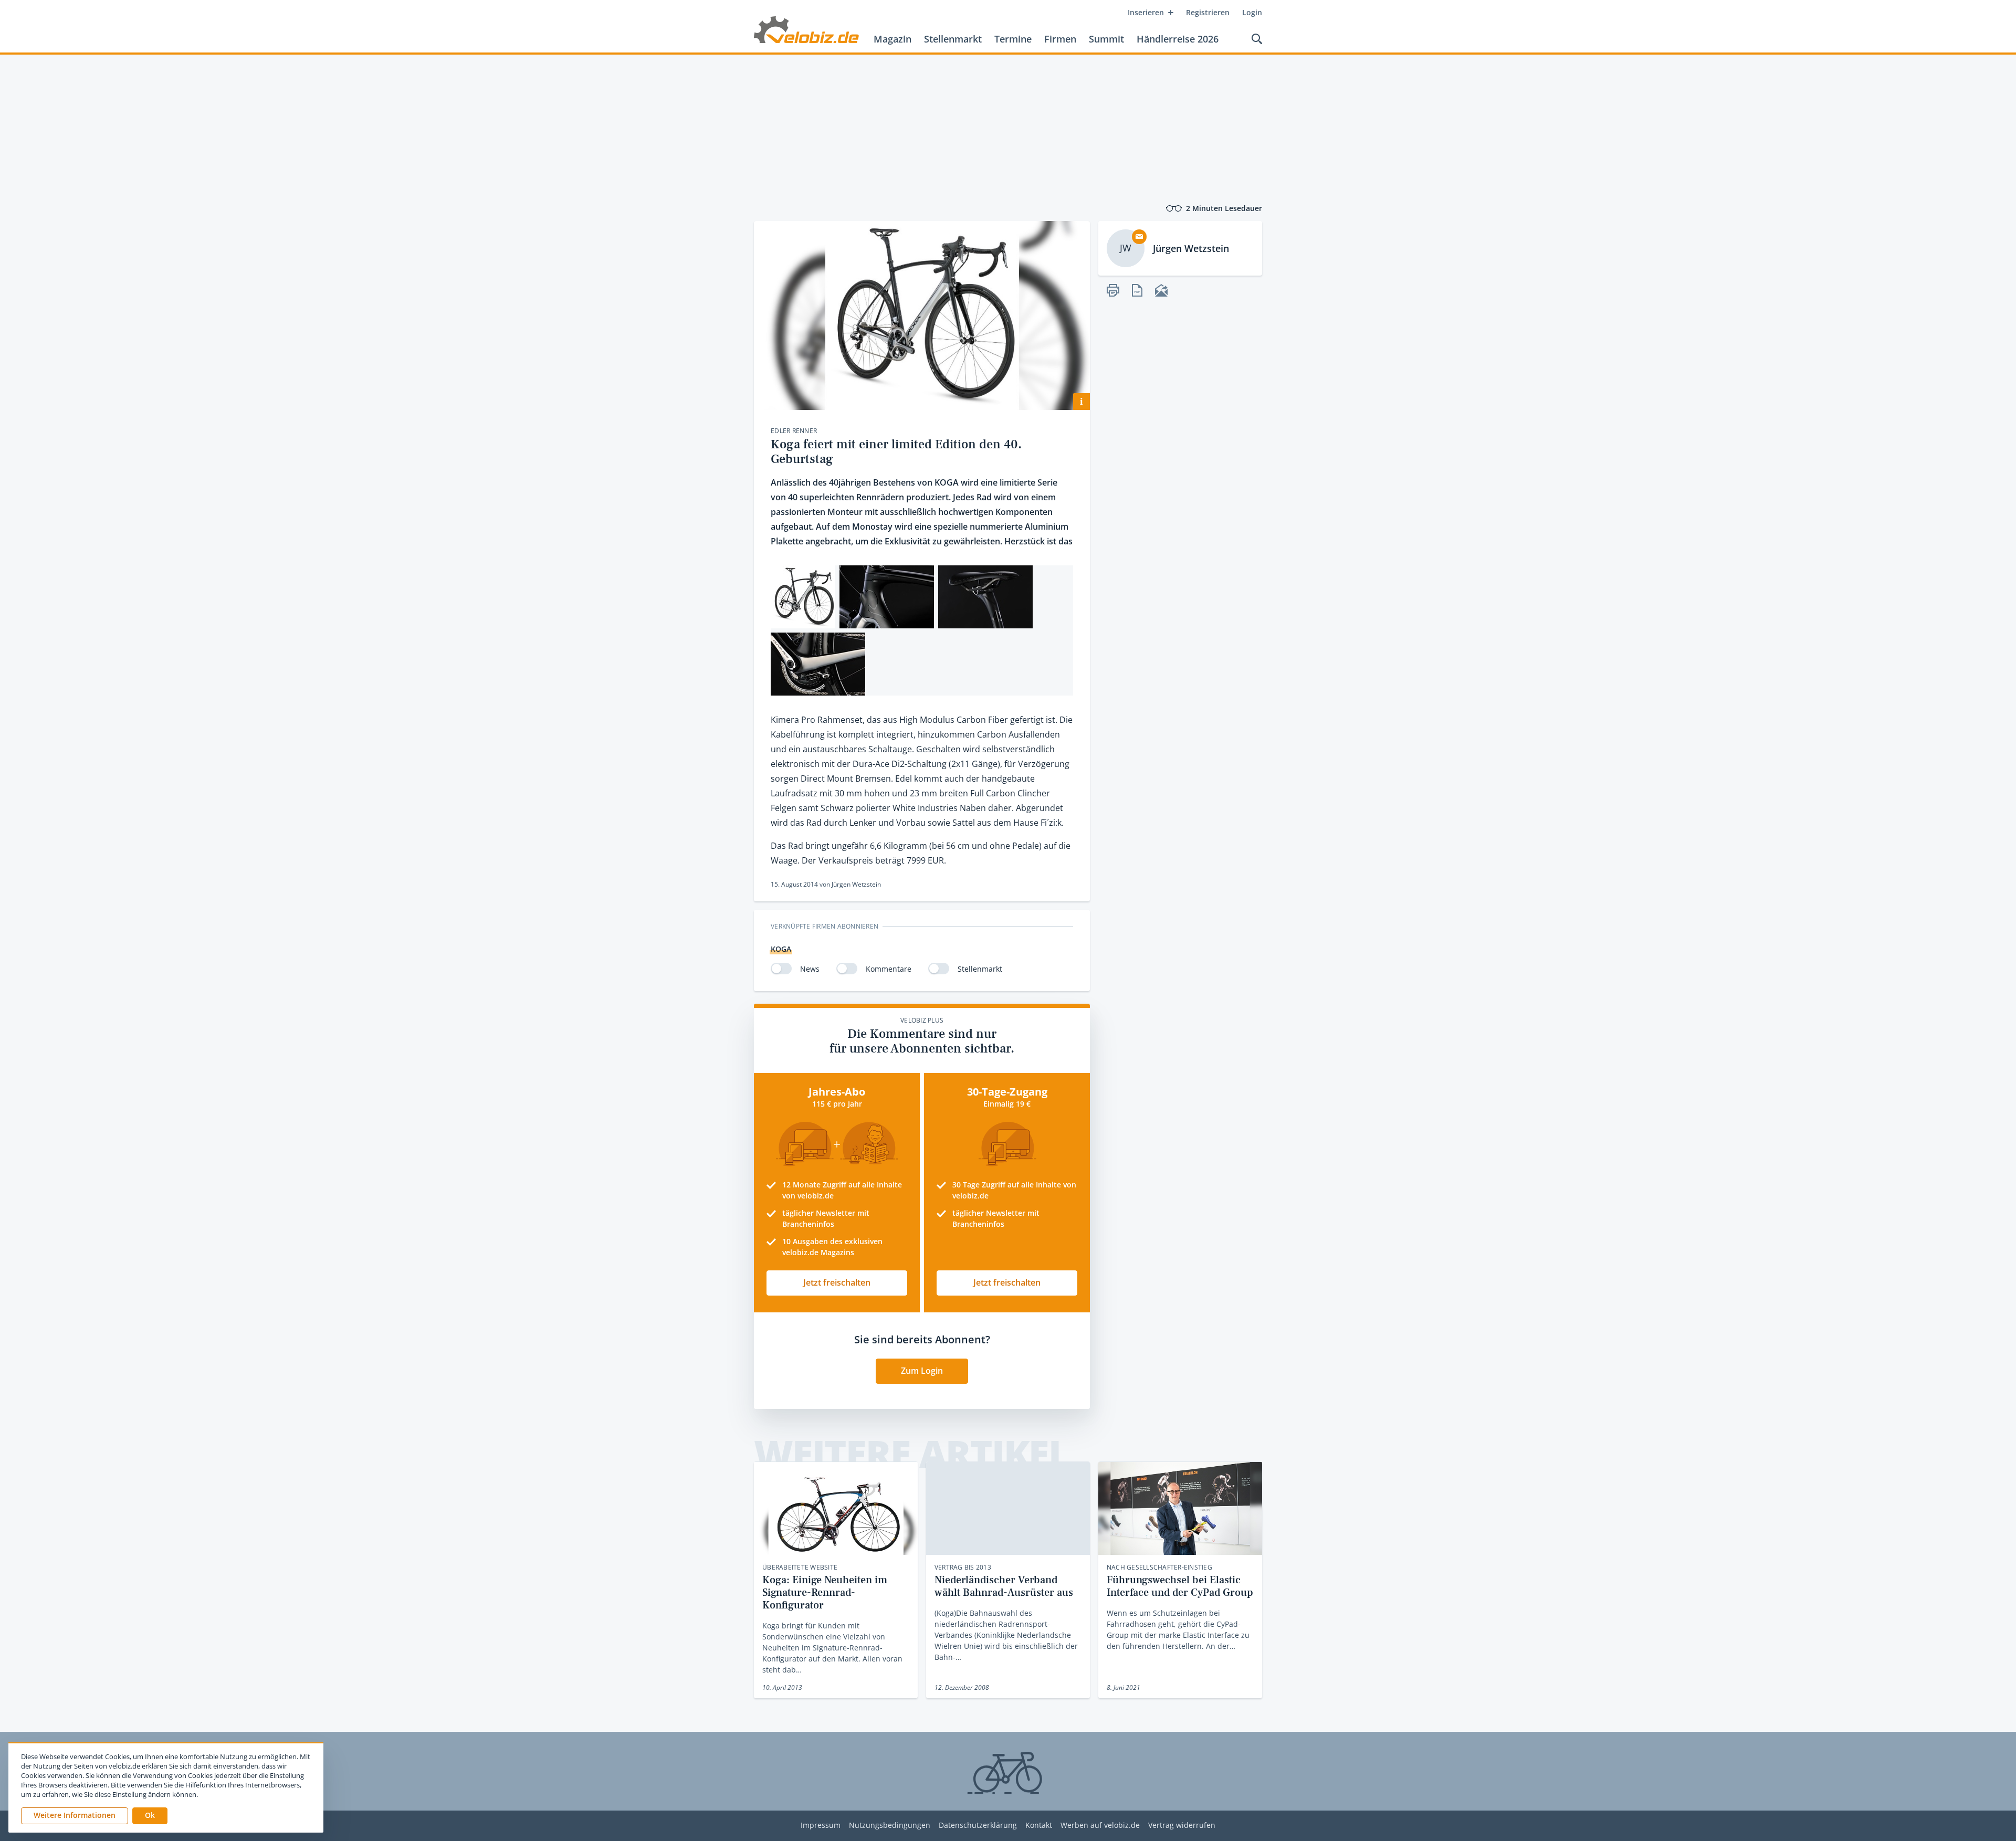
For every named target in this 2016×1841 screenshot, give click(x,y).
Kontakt (1039, 1826)
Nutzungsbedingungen (890, 1826)
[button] (150, 1816)
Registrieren (1208, 12)
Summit (1106, 39)
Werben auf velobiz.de (1100, 1826)
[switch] (781, 969)
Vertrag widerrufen (1182, 1826)
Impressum (821, 1826)
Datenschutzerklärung (978, 1826)
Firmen (1060, 39)
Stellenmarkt (953, 39)
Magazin (892, 39)
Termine (1013, 39)
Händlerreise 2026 (1178, 39)
